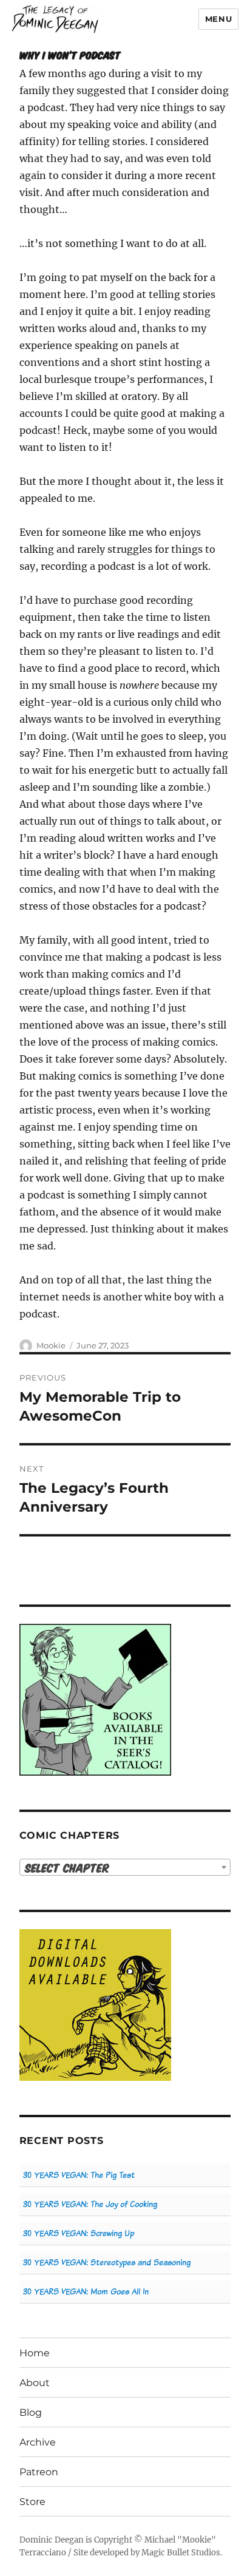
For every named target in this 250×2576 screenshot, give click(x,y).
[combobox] (125, 1867)
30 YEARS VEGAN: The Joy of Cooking (90, 2204)
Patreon (39, 2472)
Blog (31, 2412)
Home (35, 2353)
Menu (218, 19)
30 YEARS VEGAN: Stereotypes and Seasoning (107, 2263)
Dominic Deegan (52, 2540)
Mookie (51, 1345)
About (35, 2383)
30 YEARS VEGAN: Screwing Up (79, 2233)
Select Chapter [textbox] (67, 1868)
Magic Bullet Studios (181, 2553)
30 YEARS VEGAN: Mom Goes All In (86, 2292)
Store (32, 2502)
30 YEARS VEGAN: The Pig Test (79, 2175)
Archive (38, 2442)
